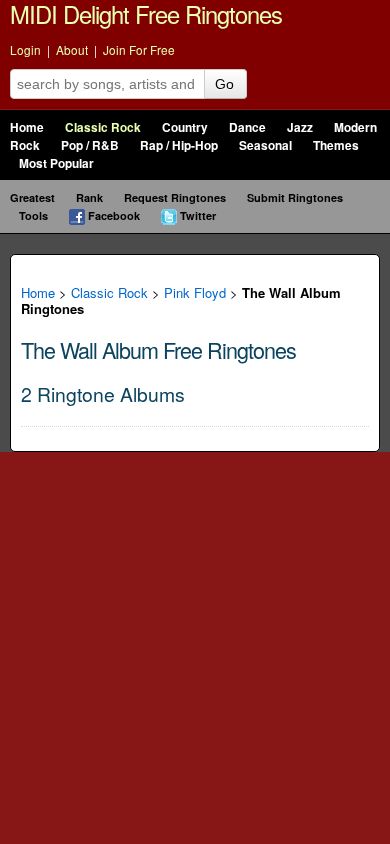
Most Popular (56, 163)
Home (27, 127)
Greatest (32, 197)
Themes (336, 145)
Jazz (300, 127)
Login (25, 49)
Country (185, 127)
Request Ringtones (175, 197)
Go (224, 84)
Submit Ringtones (295, 197)
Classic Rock (103, 127)
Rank (89, 197)
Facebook (114, 215)
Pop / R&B (90, 145)
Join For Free (139, 49)
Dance (247, 127)
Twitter (198, 215)
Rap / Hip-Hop (179, 145)
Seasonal (265, 145)
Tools (33, 215)
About (72, 49)
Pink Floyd (195, 292)
